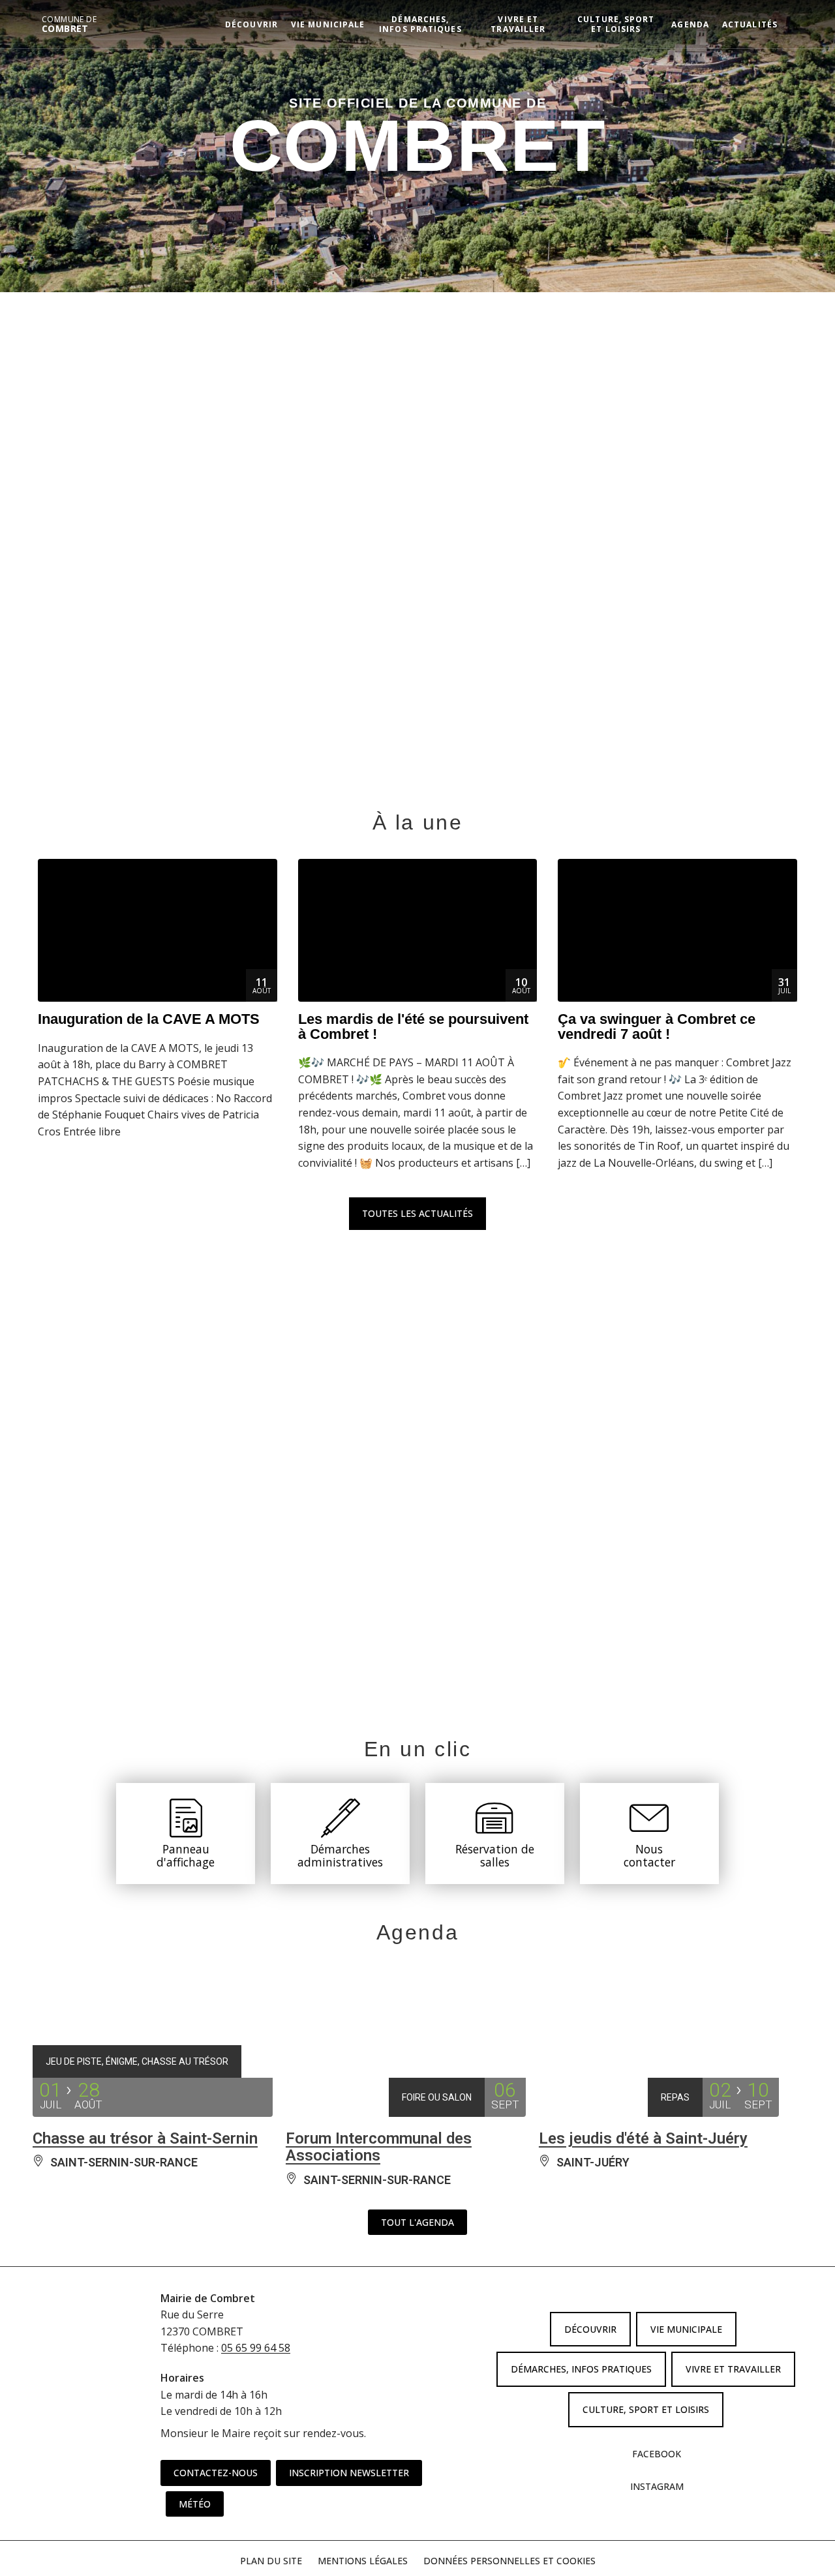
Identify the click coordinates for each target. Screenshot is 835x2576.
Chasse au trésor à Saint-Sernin (145, 2138)
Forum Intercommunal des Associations (379, 2147)
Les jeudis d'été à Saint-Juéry (643, 2138)
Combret (69, 24)
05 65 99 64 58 (256, 2348)
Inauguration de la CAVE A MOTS (149, 1019)
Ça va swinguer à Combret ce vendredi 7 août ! (657, 1026)
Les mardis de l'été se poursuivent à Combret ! (413, 1026)
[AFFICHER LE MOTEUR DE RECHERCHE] (794, 24)
